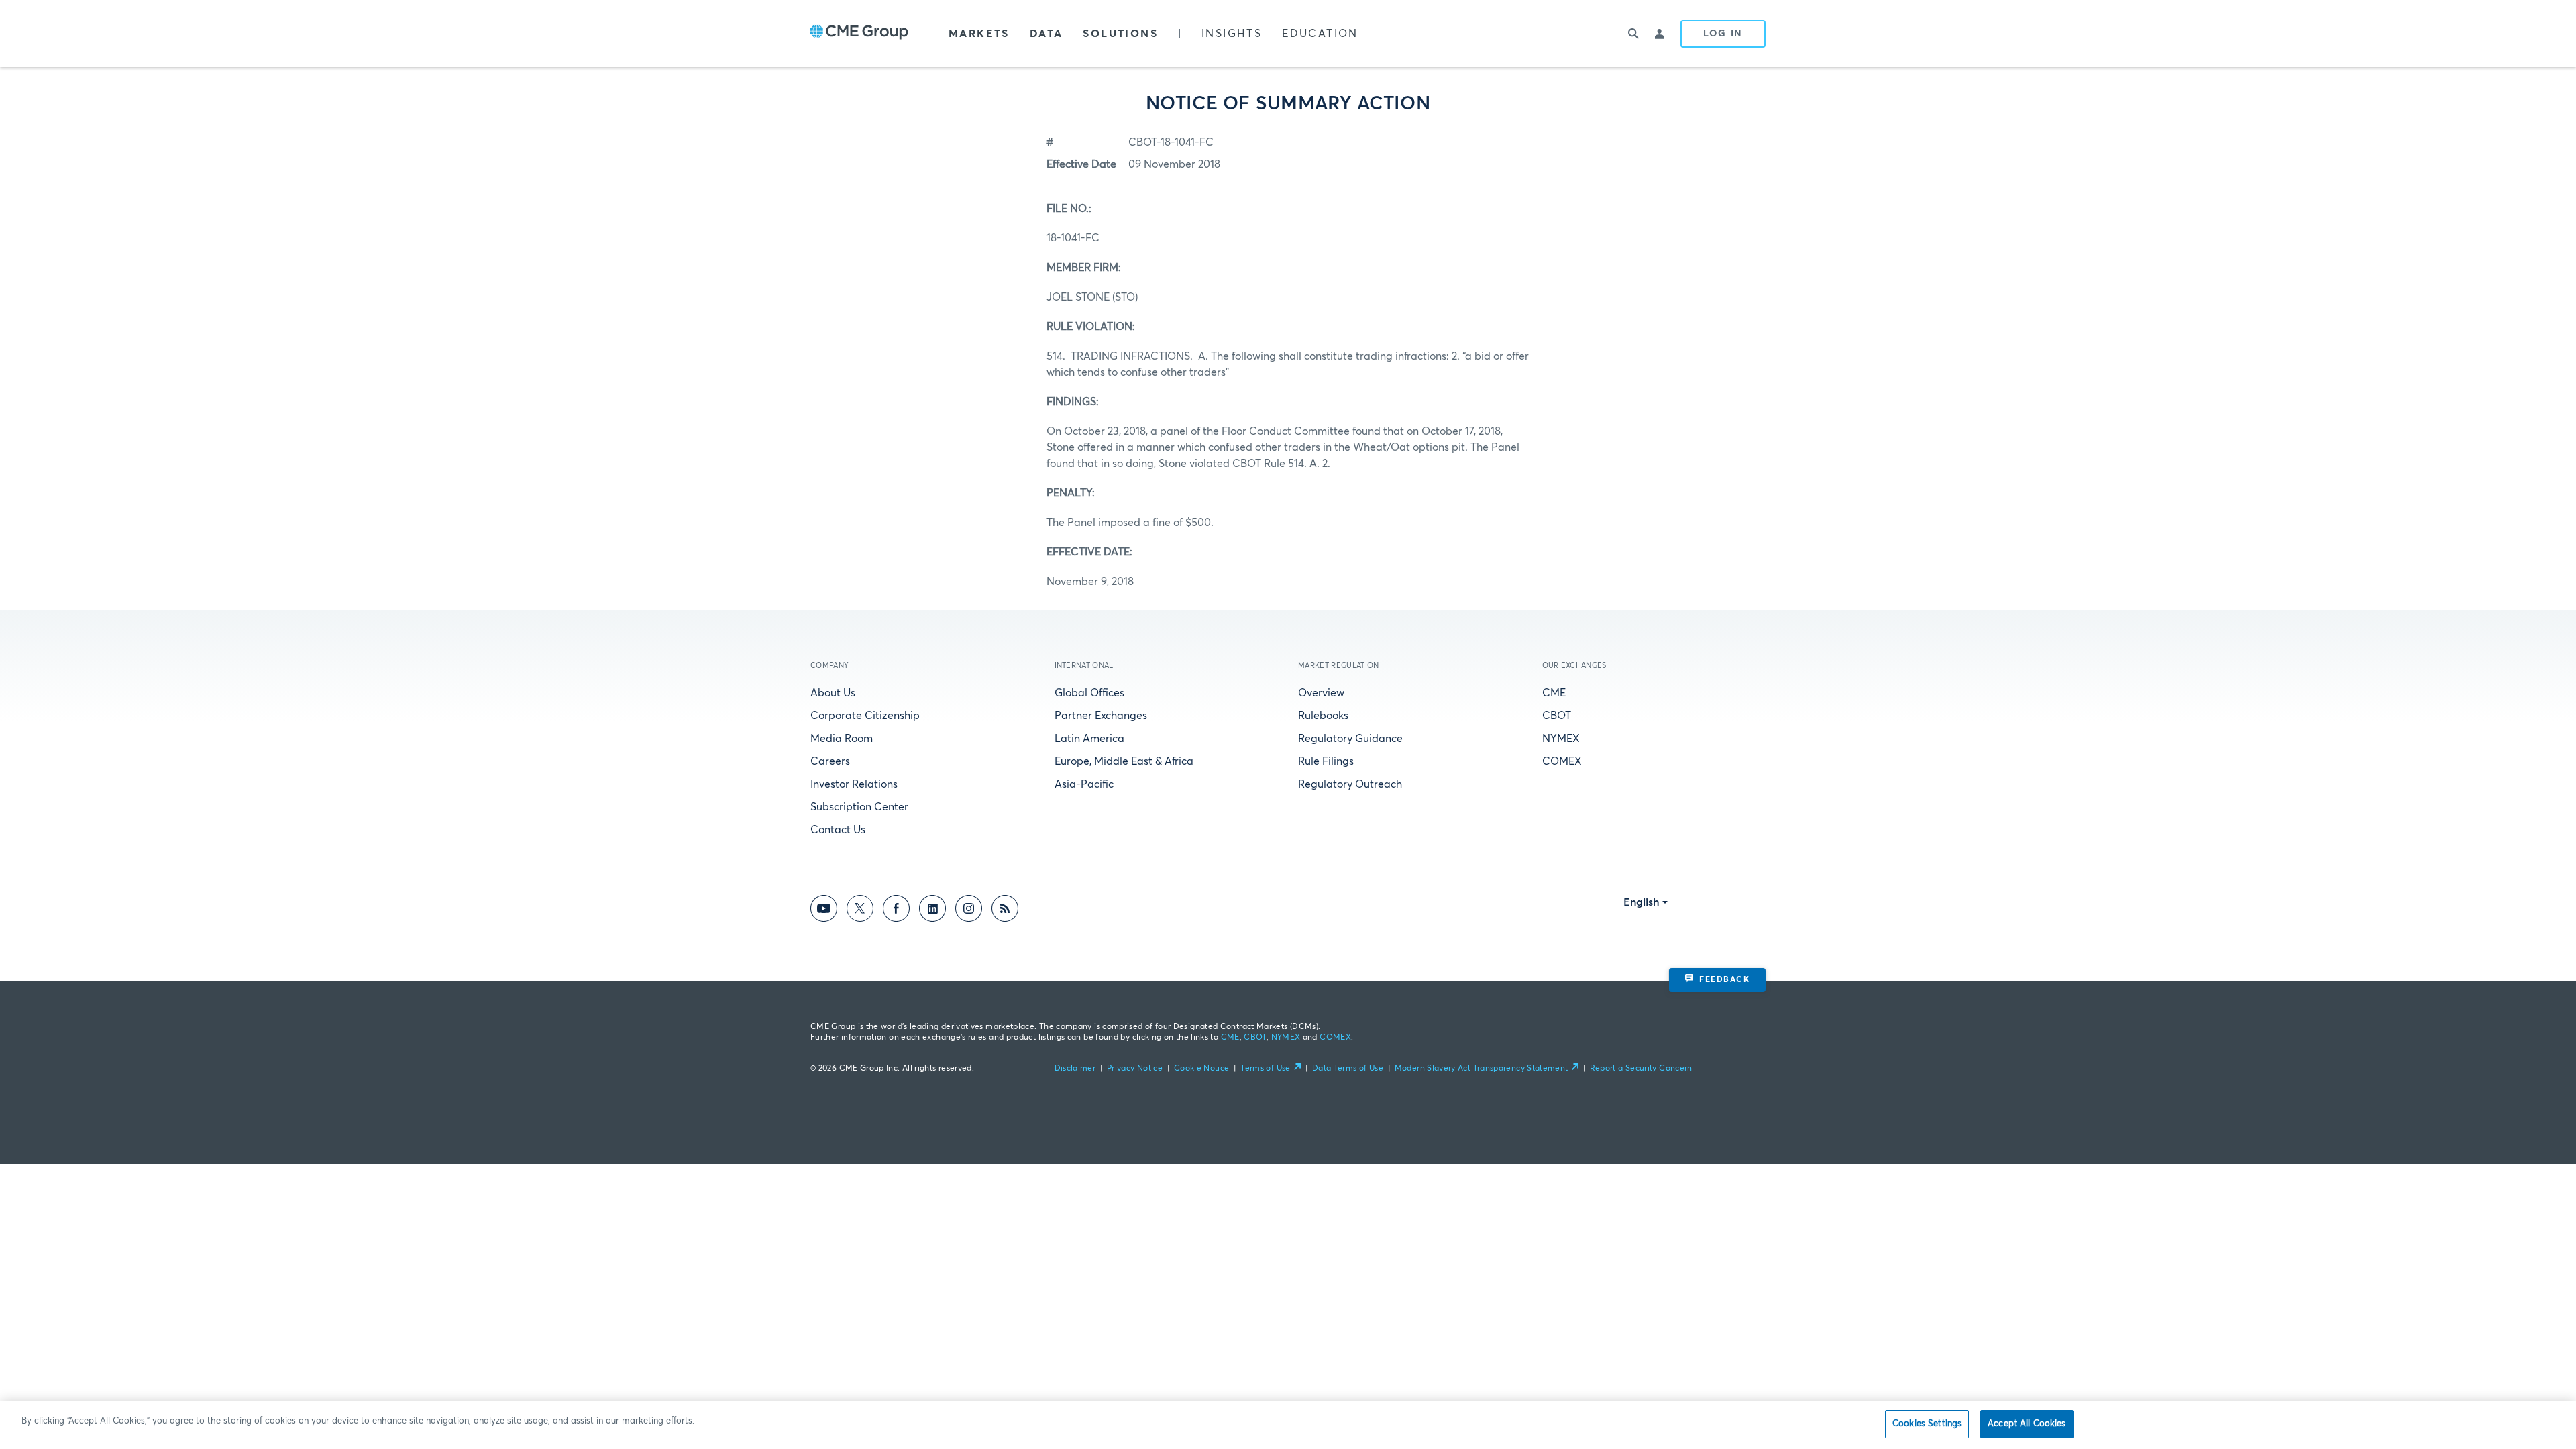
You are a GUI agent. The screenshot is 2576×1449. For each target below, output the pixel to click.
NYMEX (1561, 739)
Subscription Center (859, 807)
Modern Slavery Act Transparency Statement (1482, 1069)
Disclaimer (1075, 1069)
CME (1554, 693)
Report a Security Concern (1641, 1069)
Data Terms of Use (1348, 1069)
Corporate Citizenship (865, 716)
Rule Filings (1326, 761)
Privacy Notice (1135, 1069)
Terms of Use (1265, 1069)
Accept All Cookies (2027, 1424)
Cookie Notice (1202, 1069)
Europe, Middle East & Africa (1124, 761)
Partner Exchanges (1101, 716)
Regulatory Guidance (1350, 739)
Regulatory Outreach (1350, 784)
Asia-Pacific (1084, 784)
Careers (830, 761)
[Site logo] (859, 34)
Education (1320, 34)
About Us (833, 693)
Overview (1321, 693)
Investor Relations (854, 784)
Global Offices (1089, 693)
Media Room (842, 739)
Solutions (1120, 34)
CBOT (1557, 716)
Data (1046, 34)
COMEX (1562, 761)
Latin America (1089, 739)
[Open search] (1633, 34)
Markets (979, 34)
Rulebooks (1323, 716)
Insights (1232, 34)
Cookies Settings (1927, 1424)
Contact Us (838, 830)
